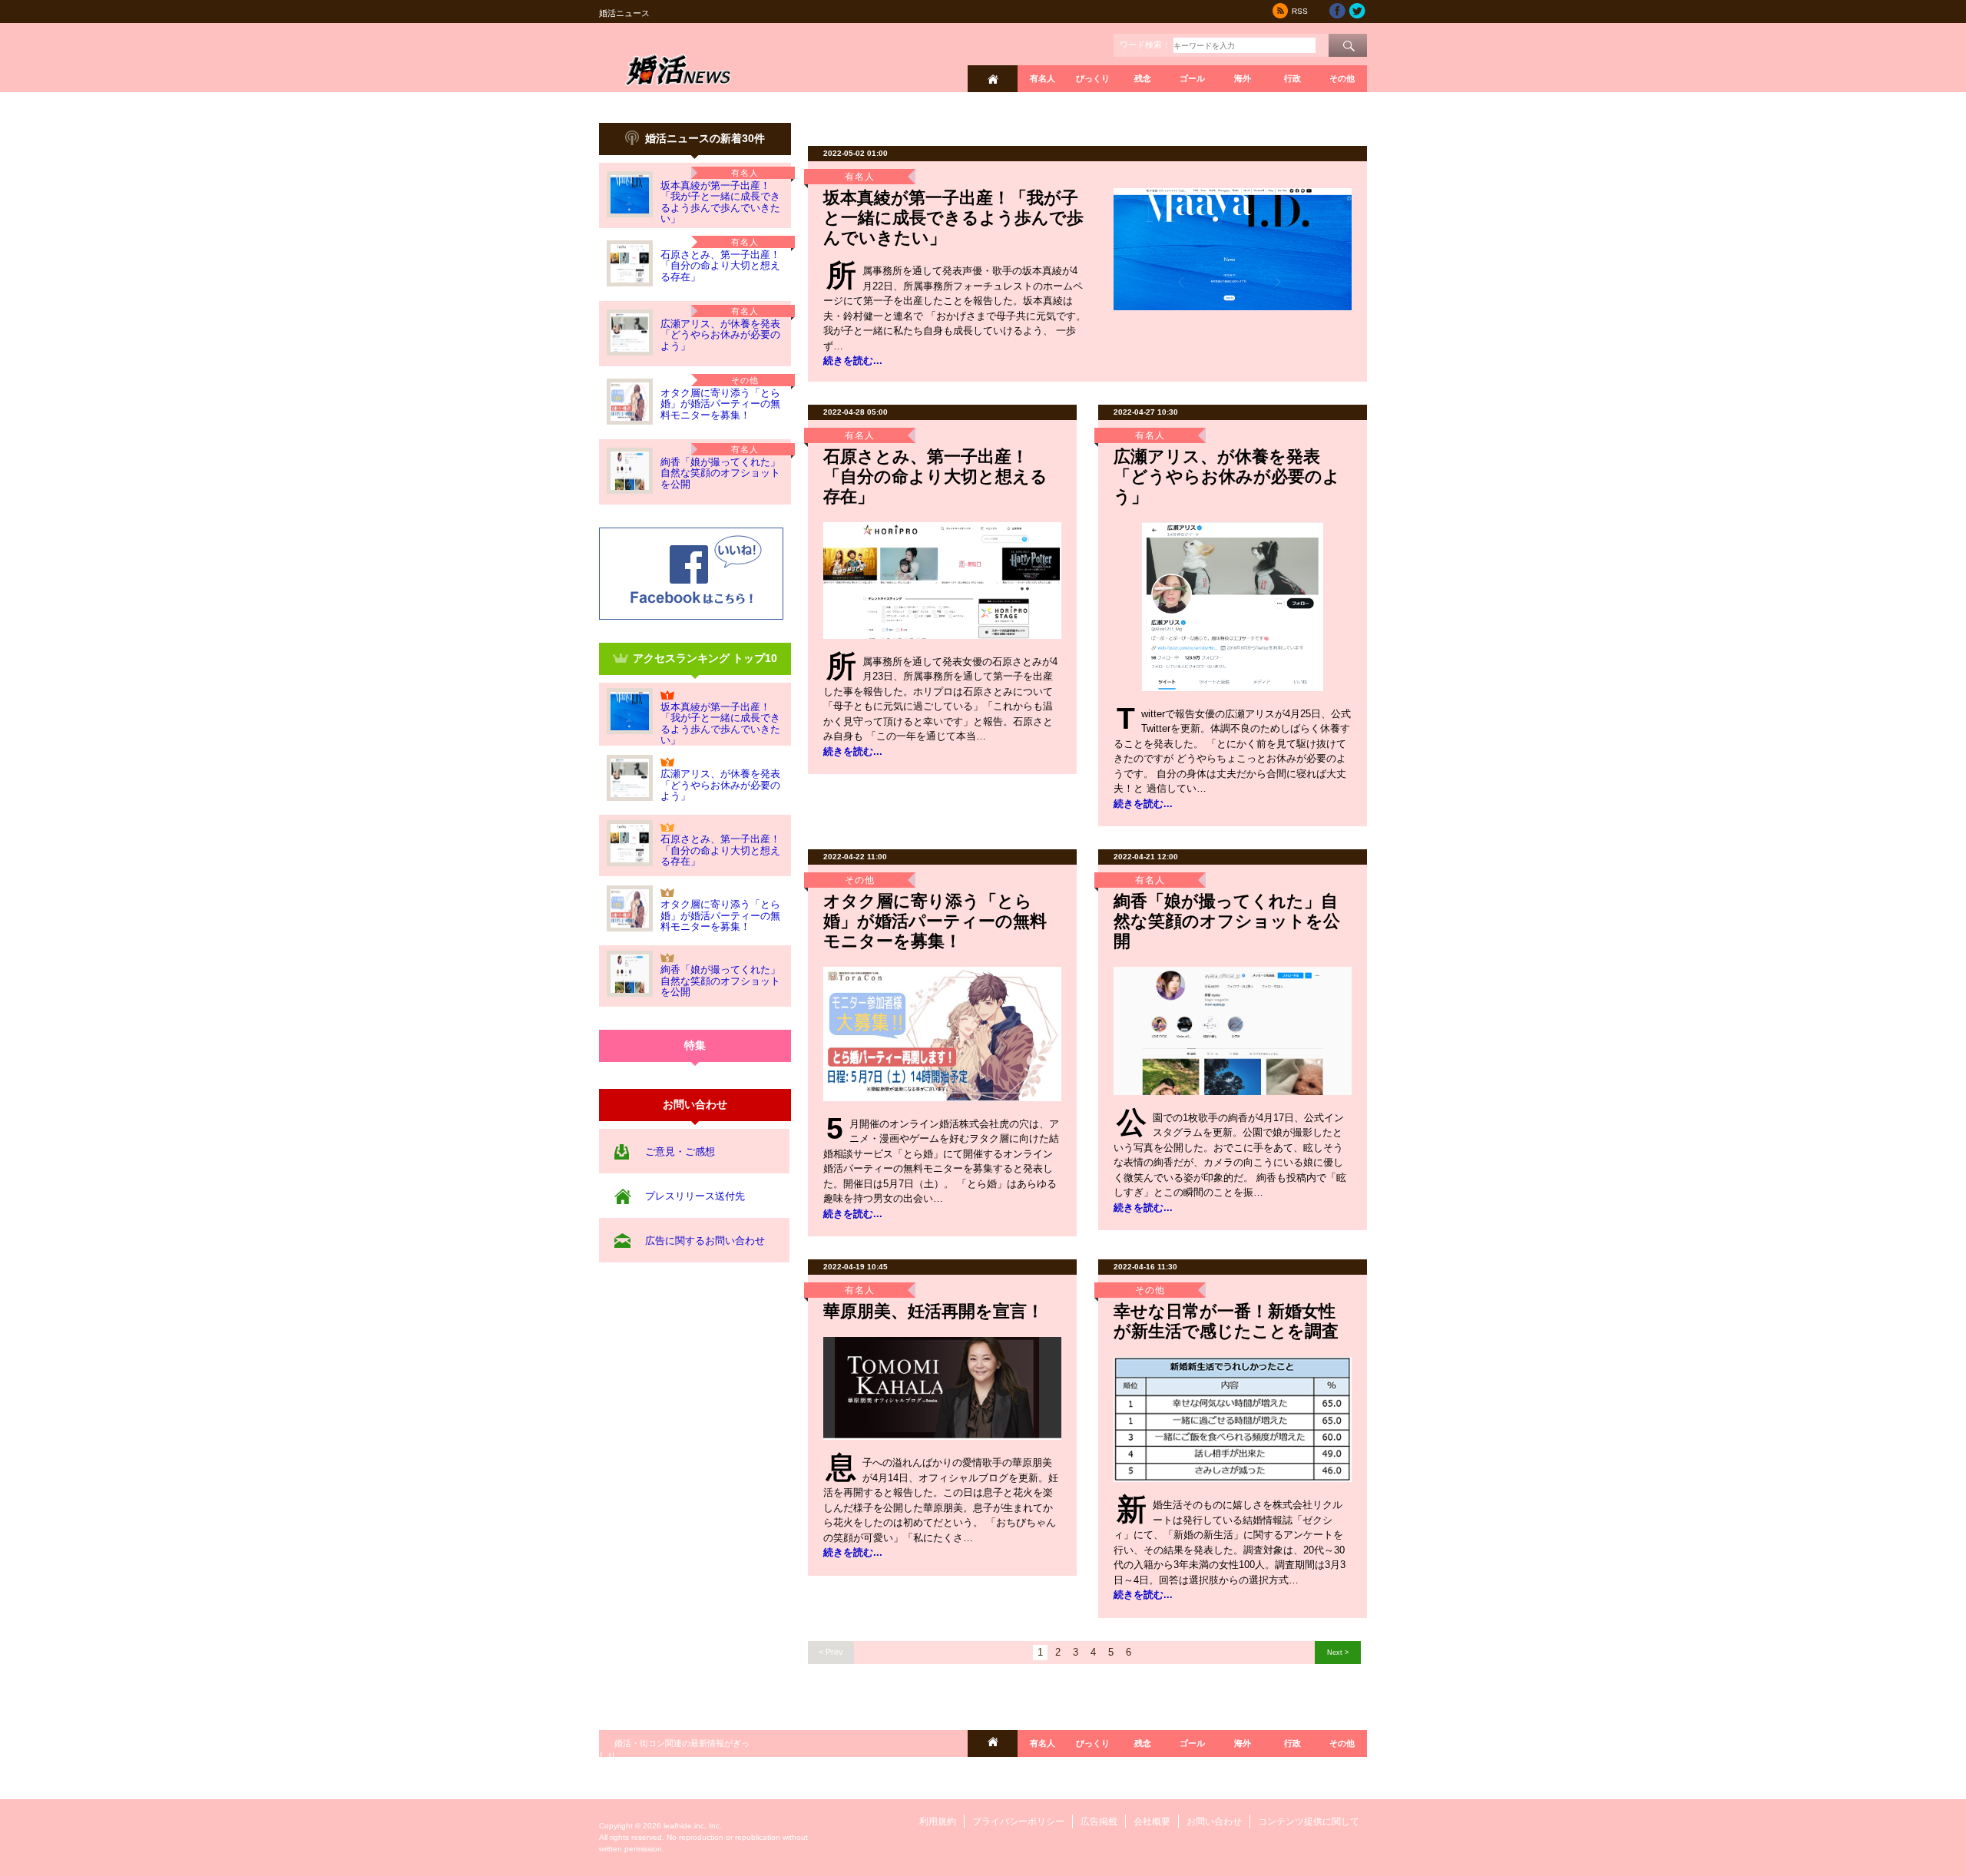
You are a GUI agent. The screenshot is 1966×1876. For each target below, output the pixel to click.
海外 (1243, 78)
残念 (1143, 78)
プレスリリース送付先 (695, 1196)
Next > (1338, 1652)
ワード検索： (1145, 45)
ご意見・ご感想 (680, 1151)
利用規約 (938, 1821)
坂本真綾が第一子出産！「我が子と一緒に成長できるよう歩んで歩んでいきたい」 (720, 202)
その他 (1342, 78)
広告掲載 (1099, 1821)
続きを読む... (853, 361)
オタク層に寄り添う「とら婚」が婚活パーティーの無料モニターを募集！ (720, 404)
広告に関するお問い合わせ (705, 1241)
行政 (1292, 78)
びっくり (1093, 78)
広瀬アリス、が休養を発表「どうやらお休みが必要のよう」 (720, 335)
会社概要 (1152, 1821)
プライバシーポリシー (1018, 1821)
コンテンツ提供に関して (1309, 1821)
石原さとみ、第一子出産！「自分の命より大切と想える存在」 (720, 266)
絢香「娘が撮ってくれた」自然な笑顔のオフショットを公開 (720, 473)
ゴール (1192, 78)
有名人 (1043, 78)
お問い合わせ (1214, 1821)
